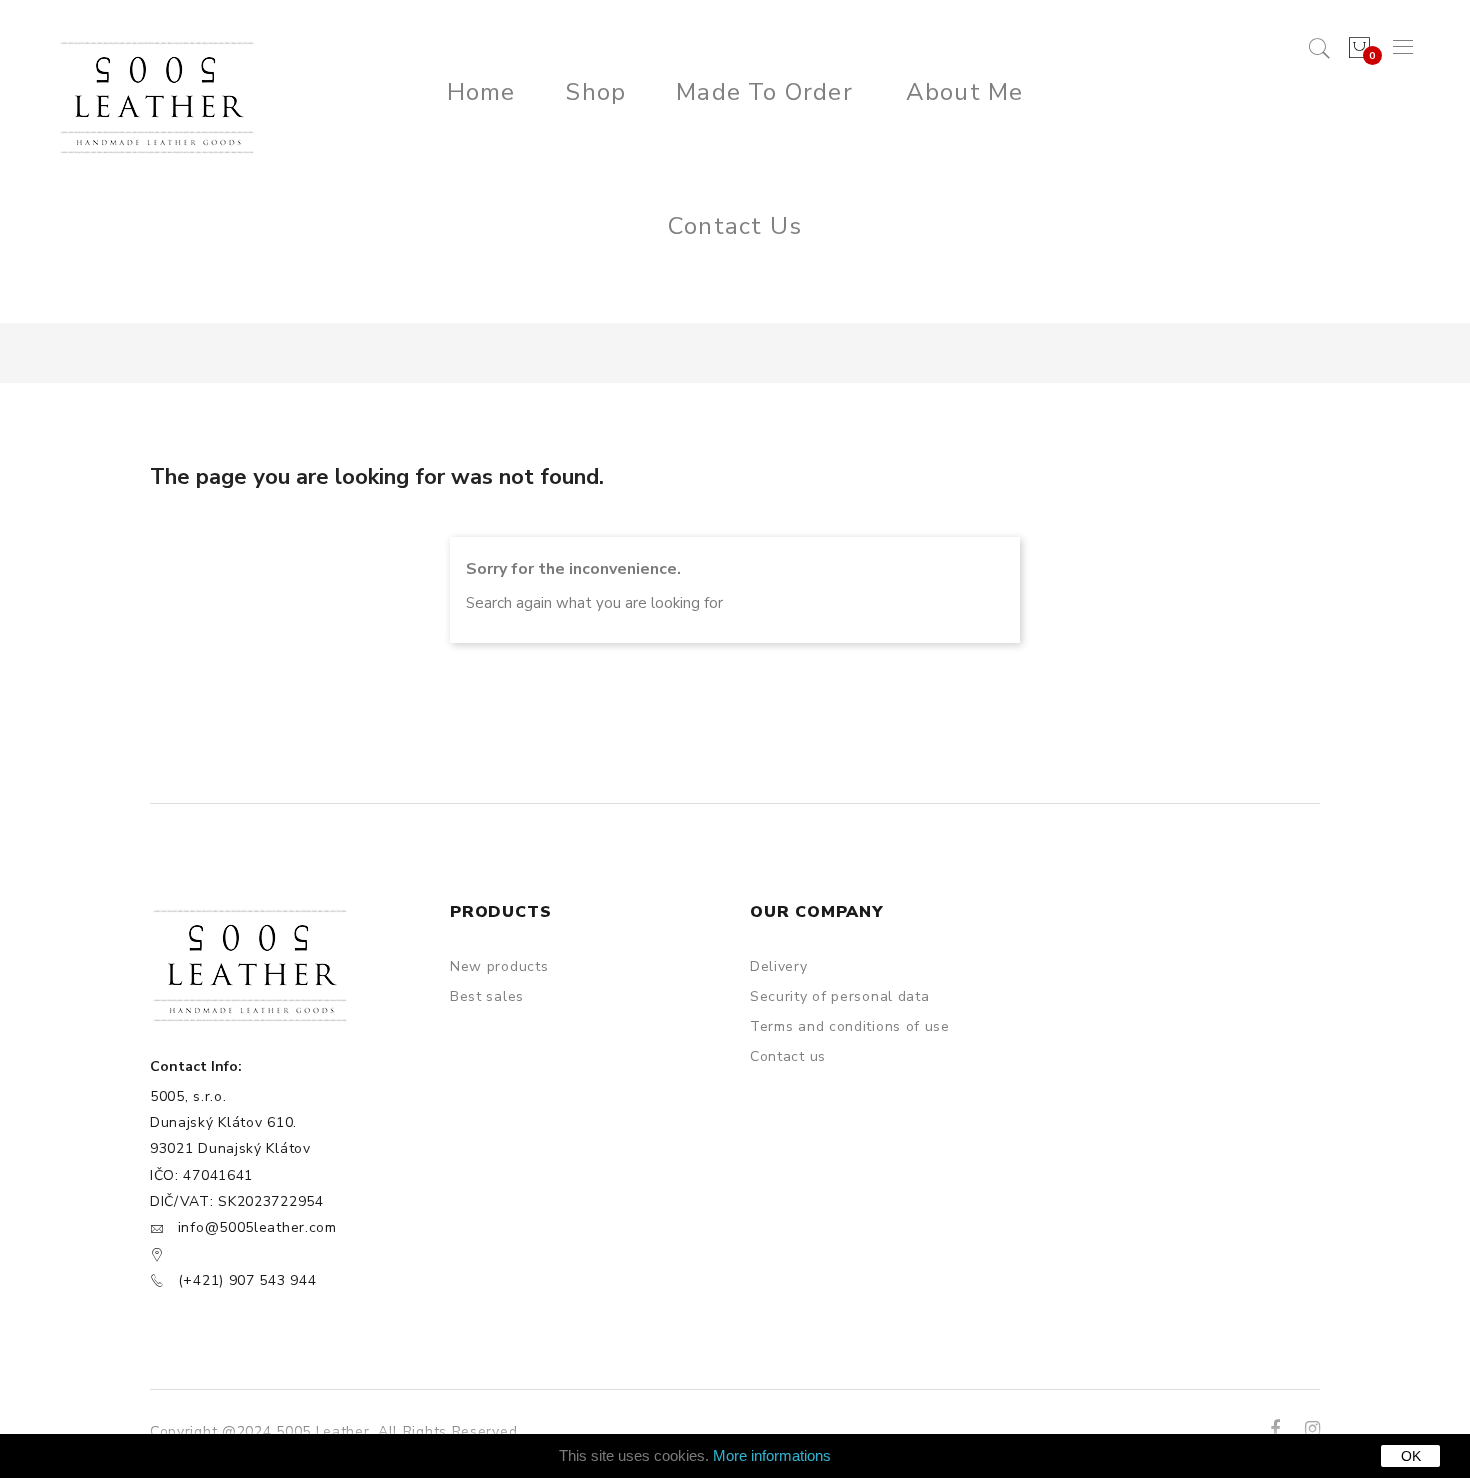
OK (1411, 1456)
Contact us (788, 1056)
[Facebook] (1275, 1429)
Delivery (779, 966)
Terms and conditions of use (850, 1026)
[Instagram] (1312, 1429)
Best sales (487, 996)
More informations (772, 1455)
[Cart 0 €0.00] (1357, 48)
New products (499, 966)
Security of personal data (840, 996)
